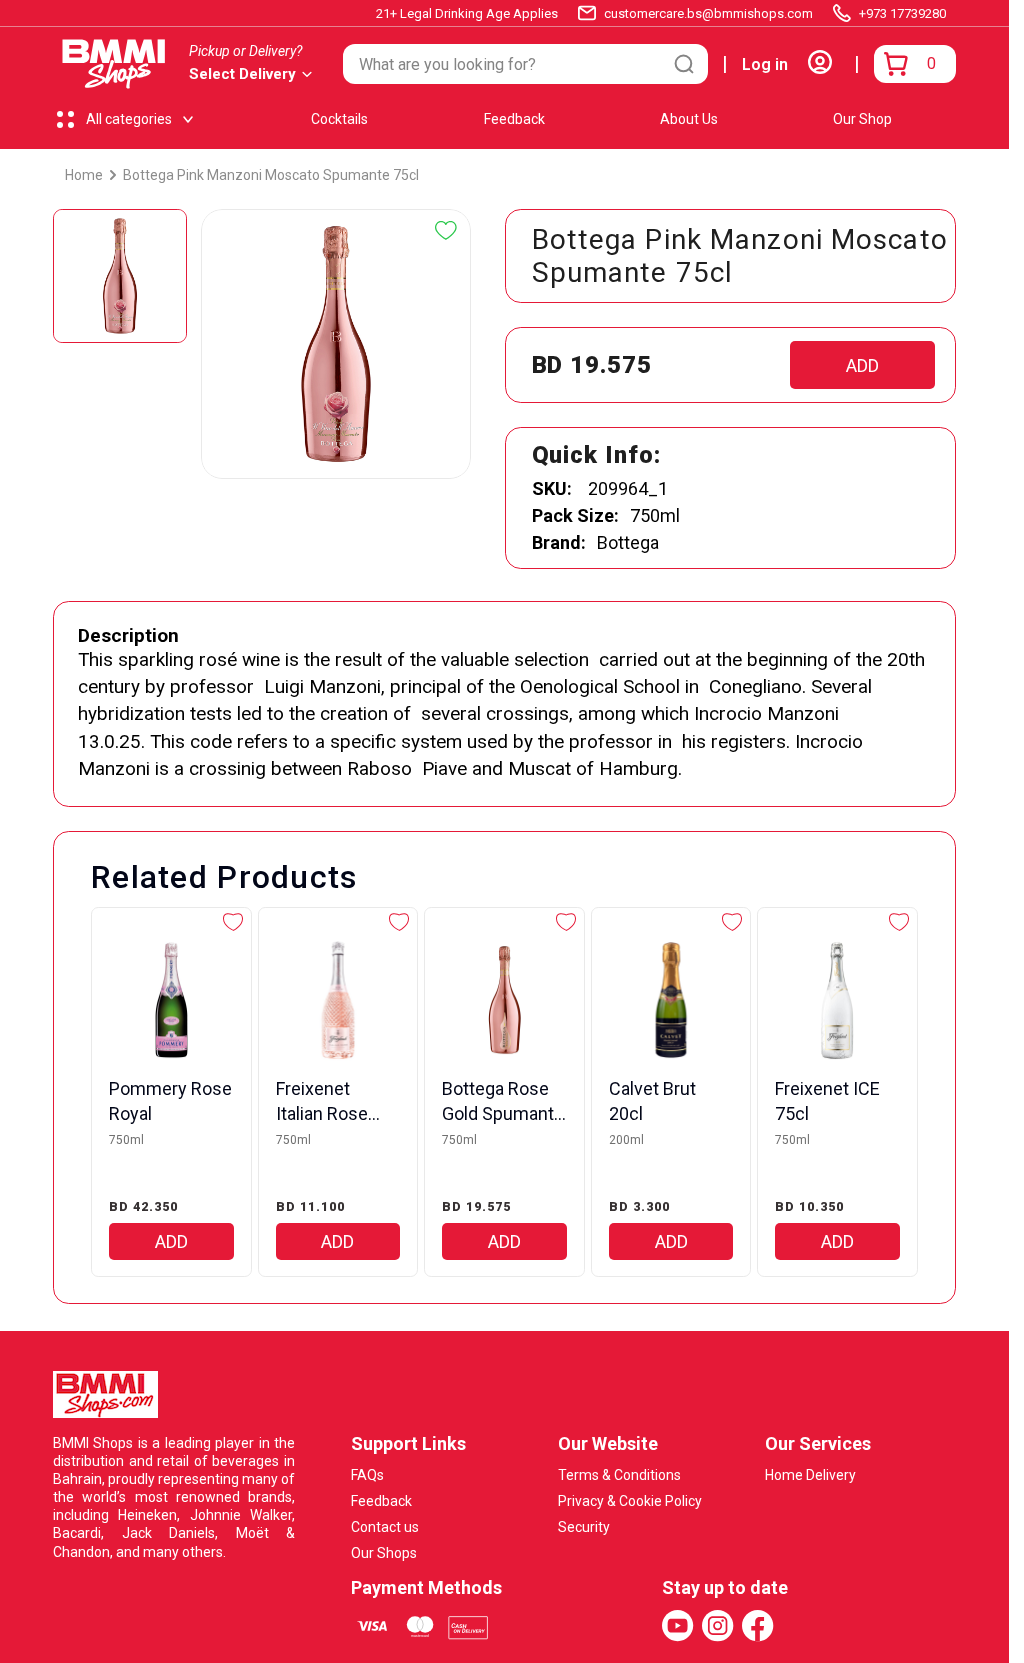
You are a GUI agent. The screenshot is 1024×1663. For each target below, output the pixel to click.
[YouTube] (678, 1626)
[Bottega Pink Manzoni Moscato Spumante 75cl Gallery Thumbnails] (120, 276)
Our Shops (384, 1553)
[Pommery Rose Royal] (171, 1000)
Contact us (385, 1527)
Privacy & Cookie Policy (630, 1501)
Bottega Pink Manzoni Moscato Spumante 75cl (271, 175)
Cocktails (339, 119)
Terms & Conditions (619, 1475)
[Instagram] (718, 1626)
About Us (689, 119)
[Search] (684, 64)
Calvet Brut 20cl (652, 1101)
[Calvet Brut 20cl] (671, 1000)
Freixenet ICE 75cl (827, 1101)
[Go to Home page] (114, 64)
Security (584, 1527)
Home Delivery (810, 1475)
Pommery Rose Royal (170, 1101)
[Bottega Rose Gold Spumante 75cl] (504, 1000)
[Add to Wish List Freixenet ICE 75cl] (899, 922)
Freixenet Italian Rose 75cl (322, 1102)
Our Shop (862, 119)
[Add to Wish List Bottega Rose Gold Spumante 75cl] (566, 922)
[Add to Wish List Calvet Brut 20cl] (732, 922)
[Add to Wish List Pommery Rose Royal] (233, 922)
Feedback (514, 119)
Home (84, 175)
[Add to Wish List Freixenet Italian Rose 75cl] (399, 922)
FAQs (367, 1475)
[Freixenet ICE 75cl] (837, 1000)
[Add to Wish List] (446, 230)
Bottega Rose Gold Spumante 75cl (503, 1102)
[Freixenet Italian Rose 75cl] (338, 1000)
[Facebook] (758, 1626)
